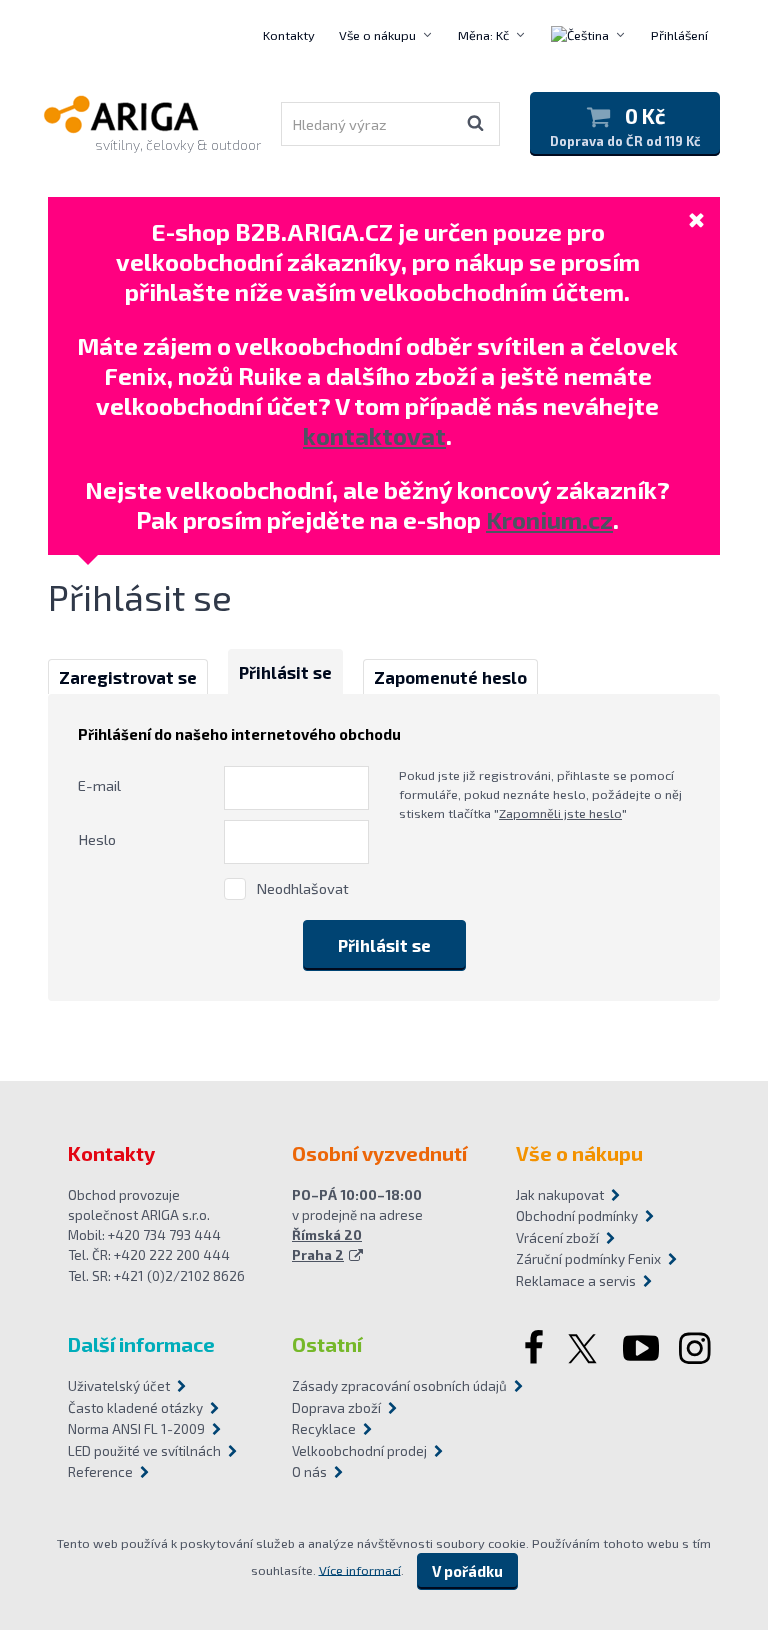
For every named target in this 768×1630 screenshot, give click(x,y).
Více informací (360, 1569)
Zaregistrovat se (128, 677)
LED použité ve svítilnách (144, 1451)
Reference (100, 1472)
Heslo (97, 839)
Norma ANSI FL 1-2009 (136, 1429)
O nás (309, 1472)
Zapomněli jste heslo (560, 813)
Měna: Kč (483, 35)
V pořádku (467, 1571)
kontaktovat (374, 435)
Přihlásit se (285, 672)
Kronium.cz (549, 519)
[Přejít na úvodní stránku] (147, 114)
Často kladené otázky (135, 1408)
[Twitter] (585, 1350)
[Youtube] (641, 1350)
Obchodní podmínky (577, 1216)
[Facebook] (531, 1350)
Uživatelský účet (119, 1386)
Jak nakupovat (560, 1195)
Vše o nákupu (377, 35)
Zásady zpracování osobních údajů (384, 1386)
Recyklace (324, 1429)
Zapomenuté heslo (450, 677)
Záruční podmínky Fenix (588, 1259)
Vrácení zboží (557, 1238)
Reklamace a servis (576, 1281)
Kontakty (289, 35)
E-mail (99, 785)
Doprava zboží (336, 1408)
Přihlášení (679, 35)
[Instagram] (697, 1350)
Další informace (141, 1344)
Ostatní (327, 1344)
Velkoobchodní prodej (359, 1451)
